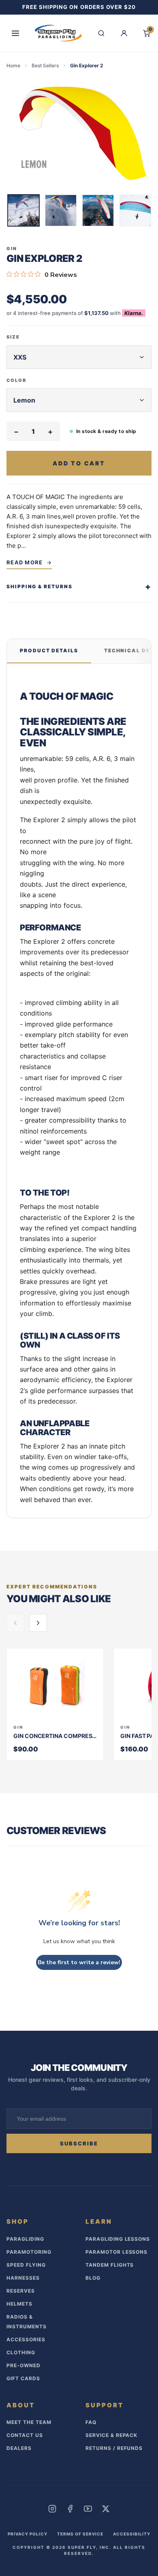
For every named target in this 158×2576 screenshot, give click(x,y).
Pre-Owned (23, 2365)
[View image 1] (23, 210)
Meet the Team (29, 2422)
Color (16, 380)
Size (13, 337)
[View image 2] (61, 210)
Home (13, 65)
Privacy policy (28, 2534)
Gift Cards (23, 2378)
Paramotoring (29, 2252)
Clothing (21, 2352)
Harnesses (23, 2278)
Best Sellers (45, 65)
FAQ (91, 2422)
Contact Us (25, 2435)
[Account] (124, 33)
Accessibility (132, 2534)
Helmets (19, 2304)
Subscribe (79, 2143)
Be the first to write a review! (79, 1962)
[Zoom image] (79, 134)
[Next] (146, 212)
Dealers (19, 2448)
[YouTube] (88, 2509)
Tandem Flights (110, 2265)
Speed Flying (26, 2265)
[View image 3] (98, 210)
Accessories (26, 2339)
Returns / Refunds (114, 2448)
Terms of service (80, 2534)
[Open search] (101, 33)
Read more (25, 562)
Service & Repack (111, 2435)
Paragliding (25, 2239)
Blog (93, 2278)
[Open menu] (15, 33)
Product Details (49, 650)
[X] (106, 2509)
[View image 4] (135, 210)
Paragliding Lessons (118, 2239)
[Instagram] (52, 2509)
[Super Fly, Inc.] (58, 33)
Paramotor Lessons (116, 2252)
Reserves (21, 2291)
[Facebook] (70, 2509)
